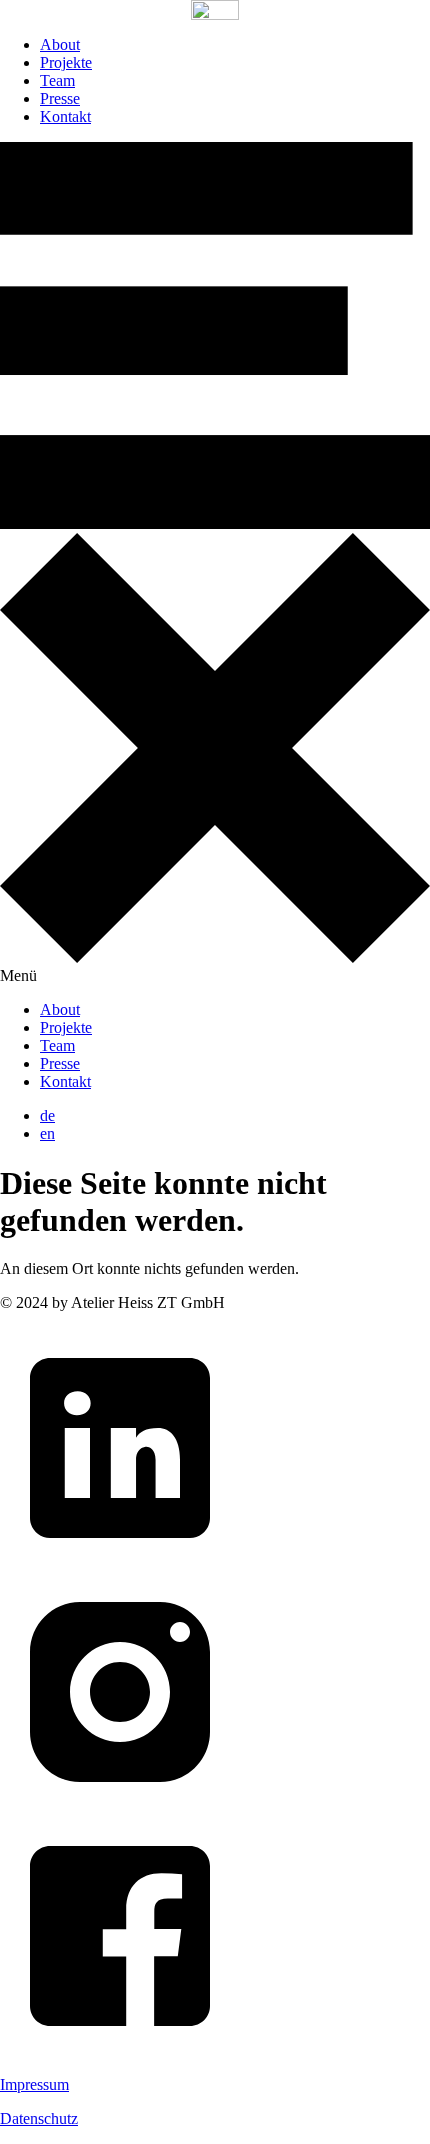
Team (57, 80)
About (60, 44)
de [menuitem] (47, 1115)
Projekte (66, 62)
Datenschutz (39, 2118)
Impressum (34, 2084)
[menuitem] (47, 1115)
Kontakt (65, 116)
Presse (60, 98)
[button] (215, 563)
